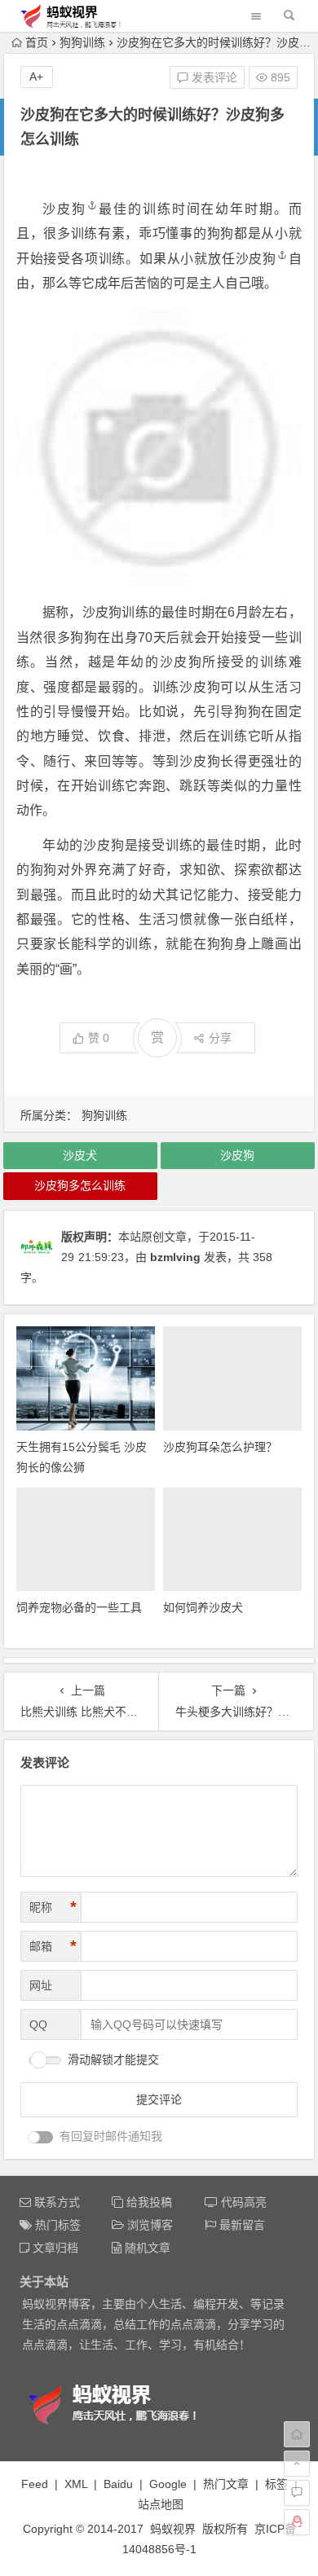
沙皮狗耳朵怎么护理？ (220, 1447)
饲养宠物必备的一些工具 (79, 1607)
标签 (276, 2484)
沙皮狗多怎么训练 (80, 1185)
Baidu (118, 2484)
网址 (41, 1985)
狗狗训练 (82, 42)
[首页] (297, 2434)
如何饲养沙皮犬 (203, 1607)
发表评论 (213, 77)
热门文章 (226, 2484)
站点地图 (161, 2504)
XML (76, 2484)
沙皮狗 (64, 209)
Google (168, 2484)
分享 (220, 1038)
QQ (38, 2024)
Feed (35, 2484)
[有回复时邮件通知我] (41, 2137)
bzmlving (175, 1257)
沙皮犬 (80, 1155)
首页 (37, 42)
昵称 (53, 1907)
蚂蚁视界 (173, 2529)
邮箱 (53, 1946)
